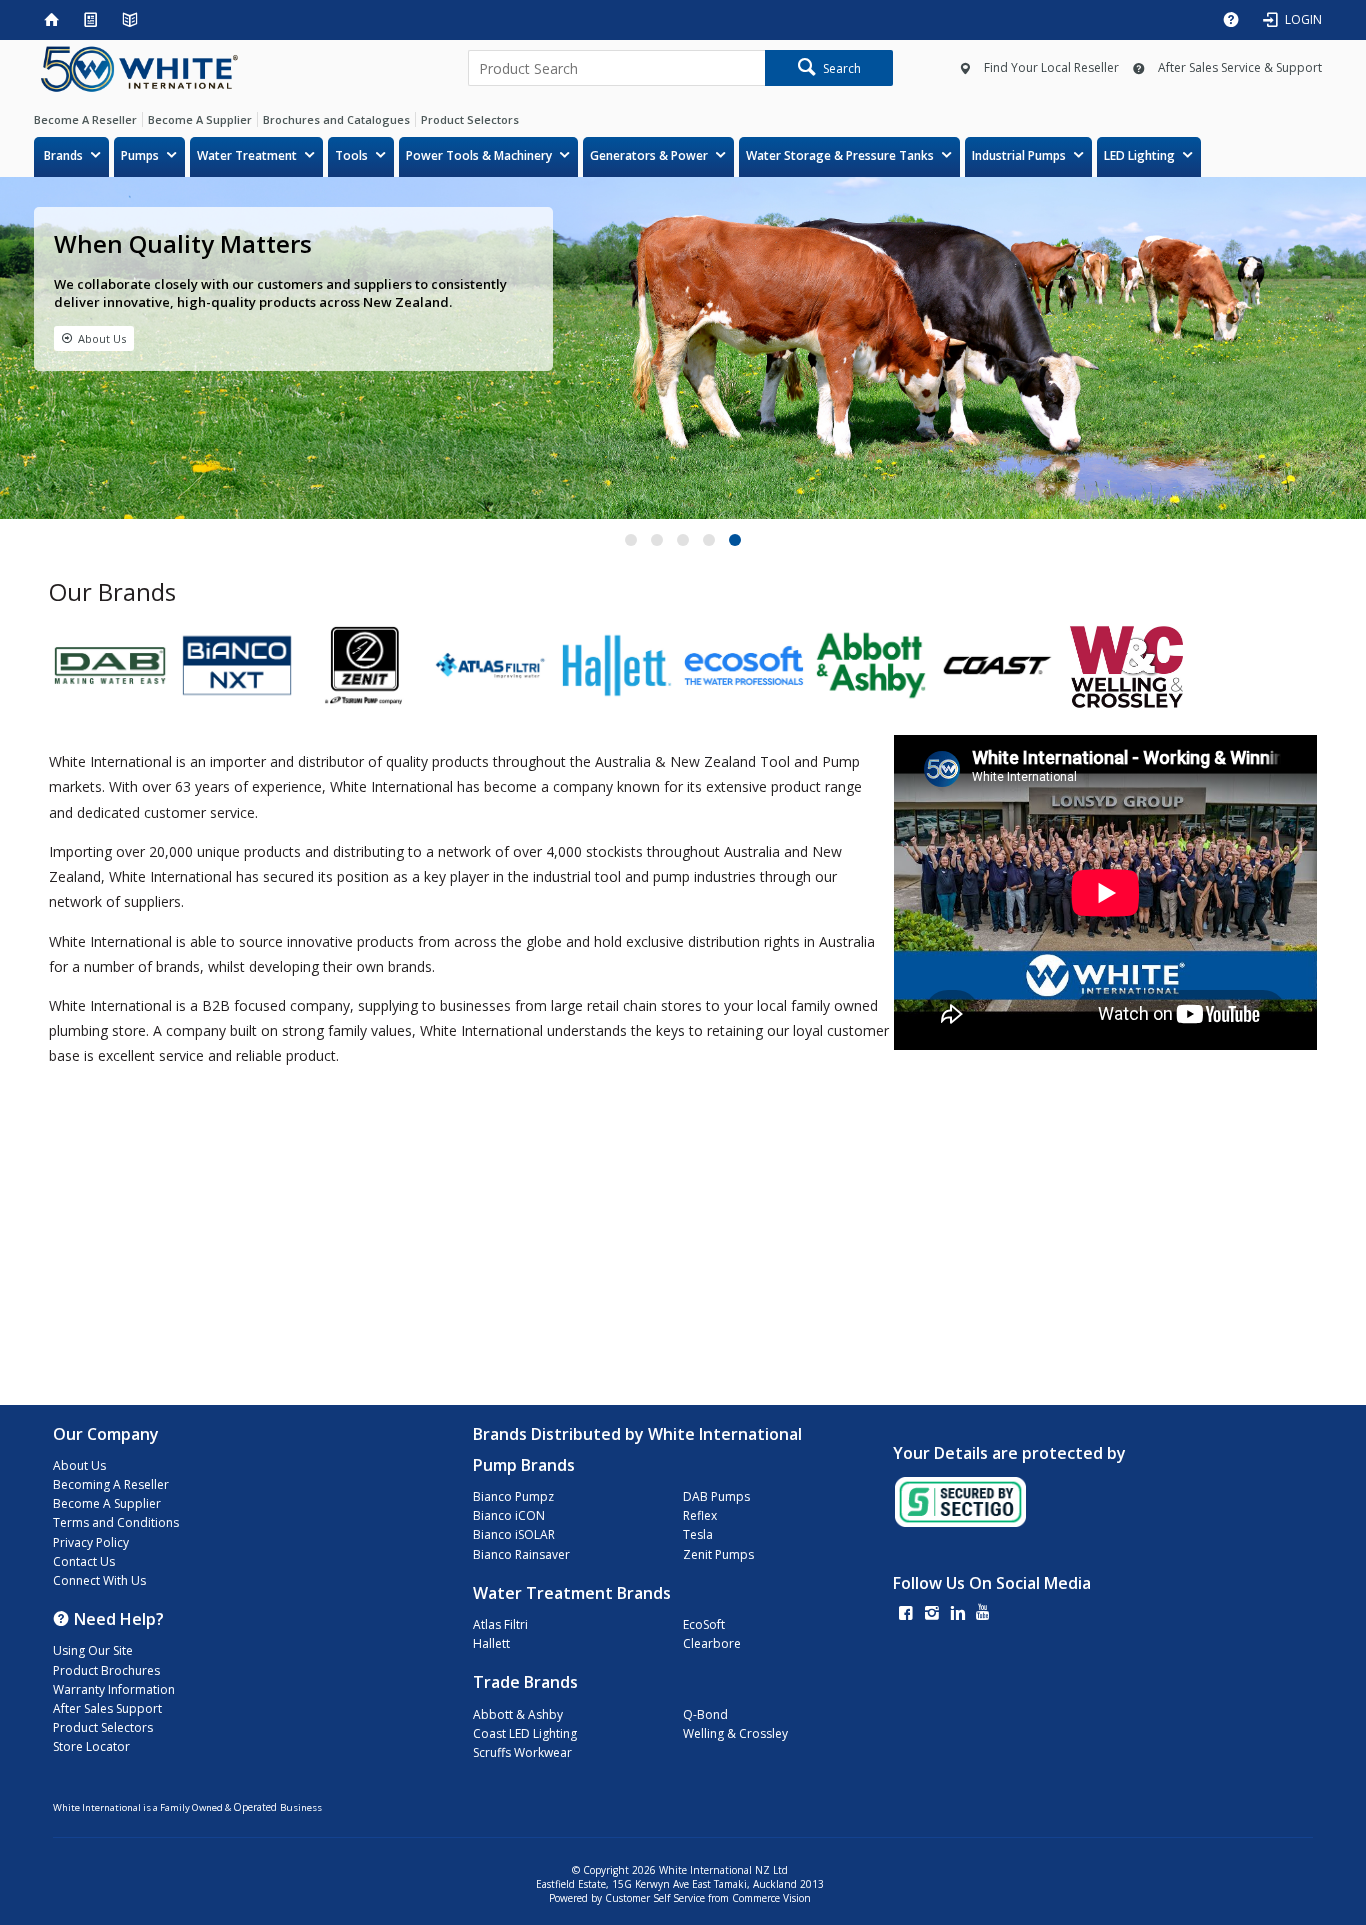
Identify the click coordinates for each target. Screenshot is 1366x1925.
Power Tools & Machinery (479, 155)
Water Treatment (247, 155)
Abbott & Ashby (518, 1714)
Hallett (491, 1643)
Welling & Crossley (735, 1733)
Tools (351, 155)
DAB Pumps (716, 1496)
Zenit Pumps (718, 1554)
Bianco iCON (509, 1515)
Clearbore (712, 1643)
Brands (63, 155)
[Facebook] (906, 1614)
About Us (102, 338)
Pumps (140, 155)
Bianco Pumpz (513, 1496)
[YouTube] (983, 1614)
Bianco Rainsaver (521, 1554)
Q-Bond (705, 1714)
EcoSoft (704, 1624)
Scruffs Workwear (522, 1752)
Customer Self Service (655, 1898)
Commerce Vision (771, 1898)
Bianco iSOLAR (514, 1534)
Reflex (700, 1515)
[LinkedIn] (958, 1614)
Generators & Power (649, 155)
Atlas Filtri (500, 1624)
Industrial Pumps (1019, 155)
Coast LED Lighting (525, 1733)
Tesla (698, 1534)
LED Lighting (1139, 155)
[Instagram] (932, 1614)
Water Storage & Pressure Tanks (840, 155)
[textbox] (616, 68)
